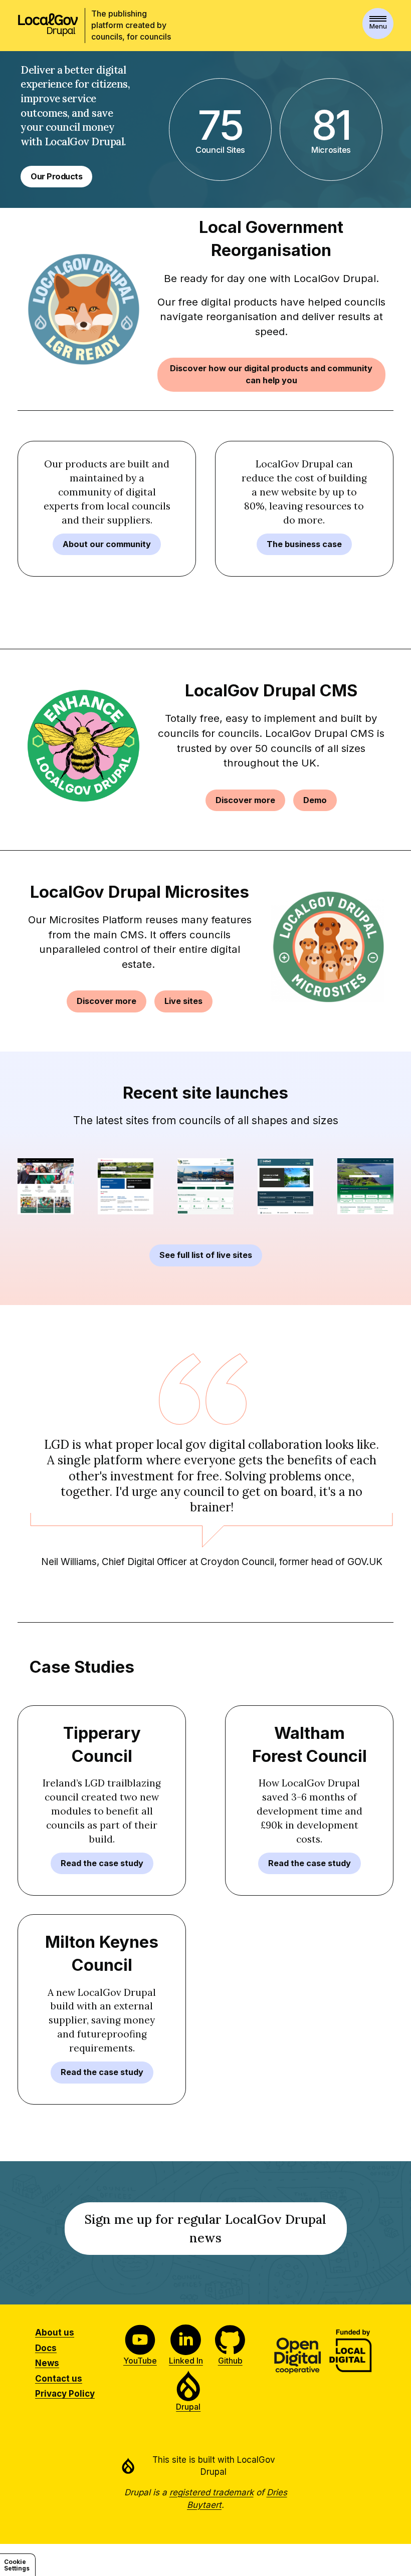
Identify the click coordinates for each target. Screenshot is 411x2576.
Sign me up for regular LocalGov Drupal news (205, 2233)
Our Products (56, 176)
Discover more (245, 800)
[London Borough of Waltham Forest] (46, 1186)
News (47, 2363)
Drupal (188, 2407)
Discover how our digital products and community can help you (271, 374)
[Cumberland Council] (365, 1186)
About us (55, 2333)
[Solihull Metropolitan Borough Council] (286, 1187)
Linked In (186, 2361)
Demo (315, 800)
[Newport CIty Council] (205, 1186)
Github (230, 2361)
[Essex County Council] (126, 1186)
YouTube (140, 2361)
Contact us (59, 2379)
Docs (46, 2348)
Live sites (183, 1001)
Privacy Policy (65, 2394)
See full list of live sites (206, 1255)
